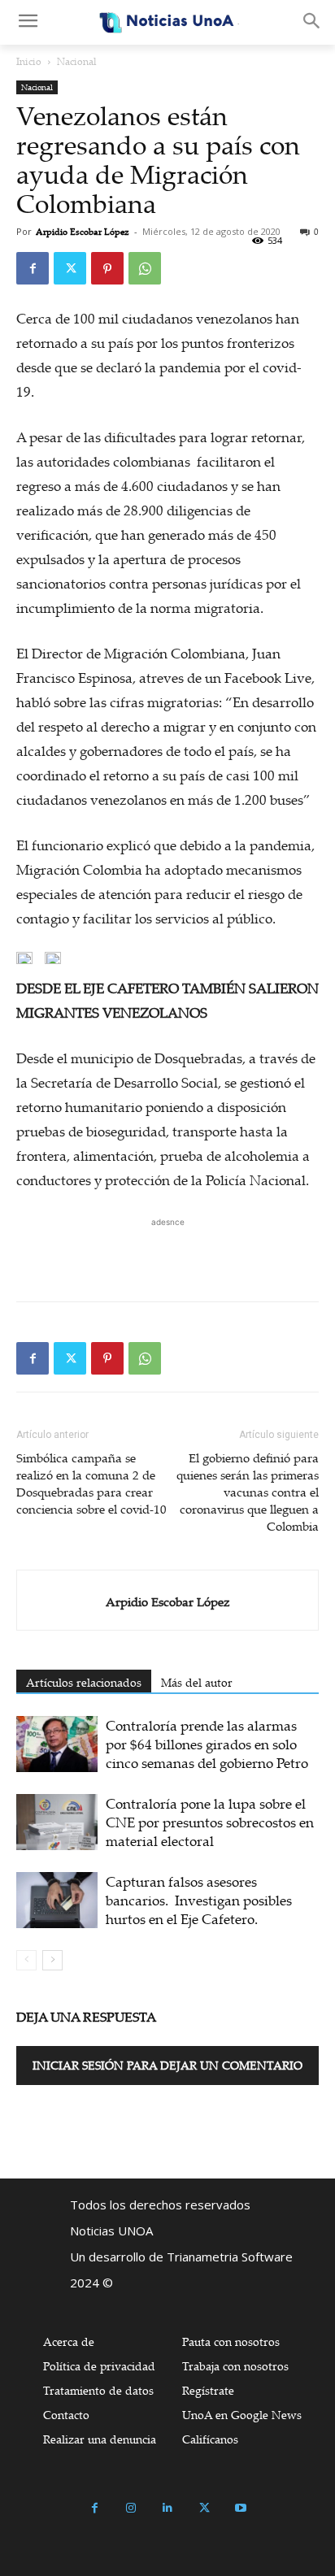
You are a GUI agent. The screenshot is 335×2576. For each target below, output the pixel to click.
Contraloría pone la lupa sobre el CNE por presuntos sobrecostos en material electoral (210, 1822)
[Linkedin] (168, 2508)
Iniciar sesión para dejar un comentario (167, 2065)
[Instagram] (131, 2508)
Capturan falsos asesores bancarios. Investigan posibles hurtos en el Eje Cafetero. (199, 1900)
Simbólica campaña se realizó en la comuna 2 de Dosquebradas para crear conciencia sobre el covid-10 (91, 1483)
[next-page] (52, 1960)
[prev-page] (26, 1960)
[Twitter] (70, 268)
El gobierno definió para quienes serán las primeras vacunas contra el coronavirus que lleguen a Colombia (248, 1492)
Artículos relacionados (84, 1682)
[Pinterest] (107, 268)
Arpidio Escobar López (83, 232)
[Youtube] (241, 2508)
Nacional (77, 61)
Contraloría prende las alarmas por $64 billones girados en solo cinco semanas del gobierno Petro (207, 1744)
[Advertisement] (167, 1251)
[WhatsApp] (145, 268)
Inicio (29, 61)
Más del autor (197, 1682)
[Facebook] (33, 268)
